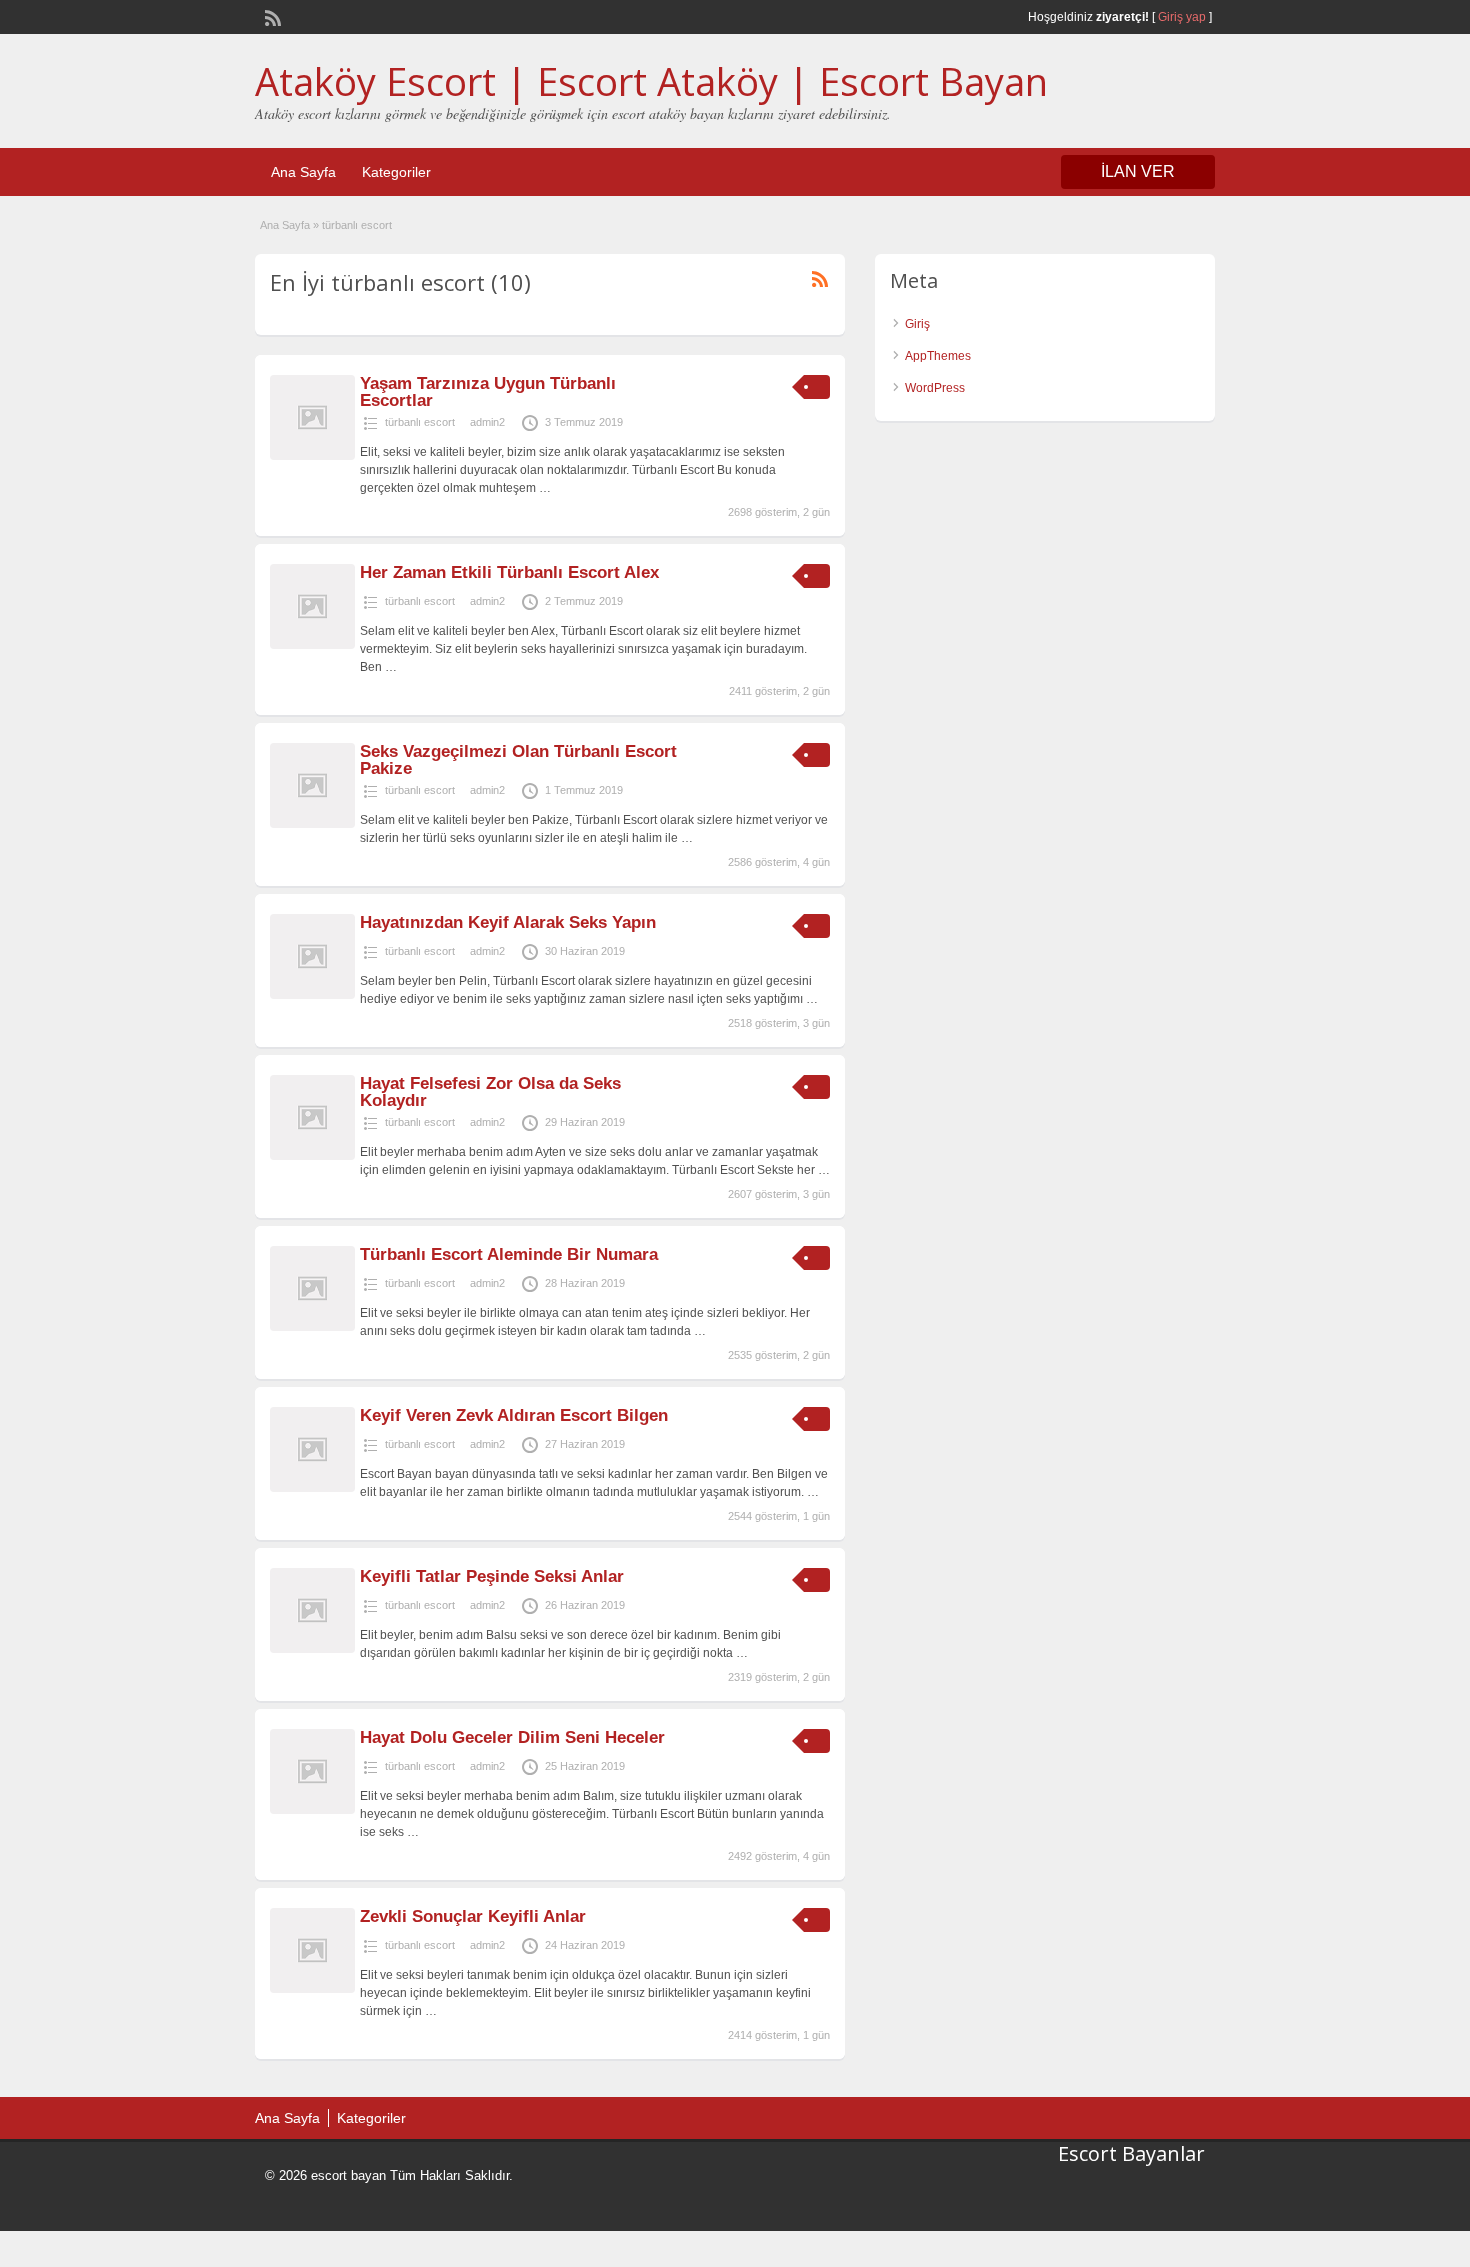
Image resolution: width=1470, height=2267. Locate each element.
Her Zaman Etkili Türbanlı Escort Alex (509, 572)
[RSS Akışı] (271, 16)
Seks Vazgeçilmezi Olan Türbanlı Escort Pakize (518, 760)
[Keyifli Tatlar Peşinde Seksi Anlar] (312, 1649)
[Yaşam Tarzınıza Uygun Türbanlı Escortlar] (312, 456)
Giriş (917, 324)
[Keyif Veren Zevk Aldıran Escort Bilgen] (312, 1488)
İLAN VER (1138, 171)
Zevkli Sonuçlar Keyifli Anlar (473, 1916)
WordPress (935, 388)
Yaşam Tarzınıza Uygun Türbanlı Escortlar (488, 392)
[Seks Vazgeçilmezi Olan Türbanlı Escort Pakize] (312, 824)
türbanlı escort (420, 422)
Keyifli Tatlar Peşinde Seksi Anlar (492, 1576)
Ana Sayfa (303, 172)
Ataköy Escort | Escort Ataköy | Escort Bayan (651, 81)
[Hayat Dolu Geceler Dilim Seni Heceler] (312, 1810)
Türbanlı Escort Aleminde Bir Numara (509, 1254)
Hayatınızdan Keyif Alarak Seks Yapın (508, 922)
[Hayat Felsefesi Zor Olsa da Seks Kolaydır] (312, 1156)
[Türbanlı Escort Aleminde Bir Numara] (312, 1327)
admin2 (487, 422)
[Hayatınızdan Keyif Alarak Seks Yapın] (312, 995)
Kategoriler (396, 172)
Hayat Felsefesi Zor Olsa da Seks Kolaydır (490, 1092)
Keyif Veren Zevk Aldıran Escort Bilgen (514, 1415)
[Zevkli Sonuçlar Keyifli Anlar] (312, 1989)
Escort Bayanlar (1131, 2153)
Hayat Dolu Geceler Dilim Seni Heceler (512, 1737)
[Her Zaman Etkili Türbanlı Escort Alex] (312, 645)
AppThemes (938, 356)
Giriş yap (1182, 17)
